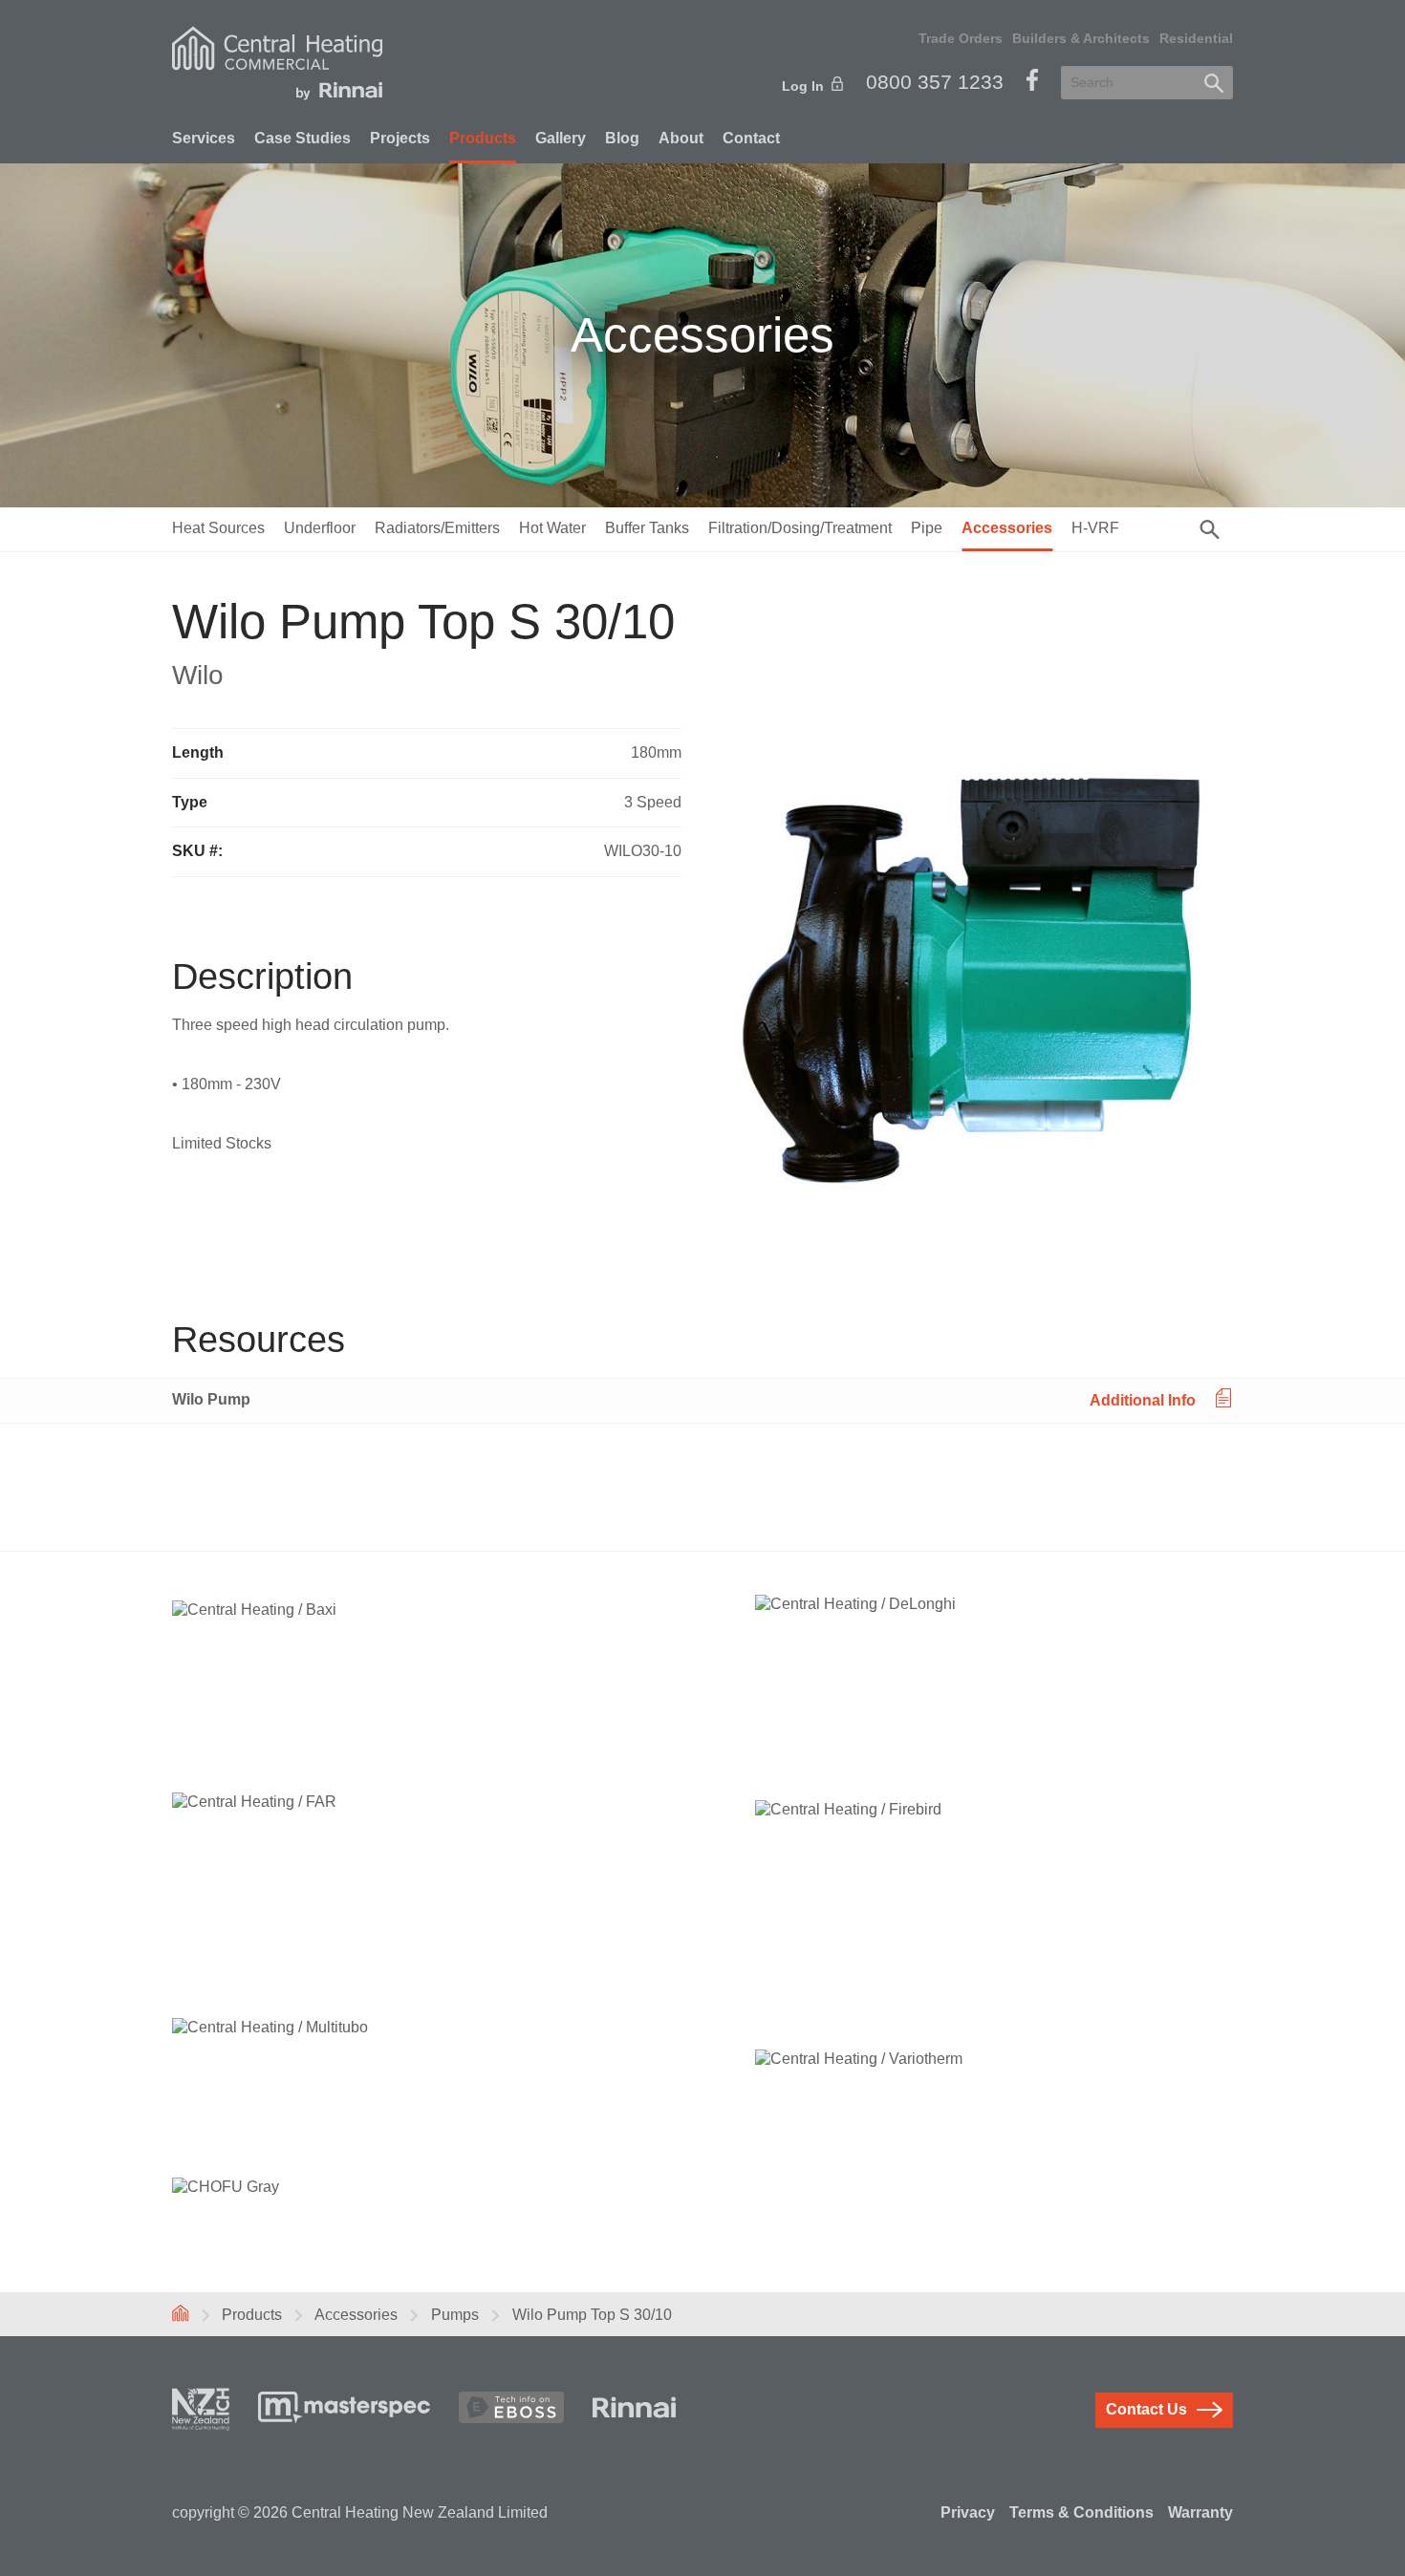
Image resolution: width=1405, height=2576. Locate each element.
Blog (622, 138)
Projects (400, 138)
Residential (1196, 38)
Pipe (927, 528)
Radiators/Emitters (437, 528)
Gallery (561, 138)
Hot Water (552, 528)
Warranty (1200, 2512)
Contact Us (1146, 2409)
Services (204, 138)
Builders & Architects (1081, 38)
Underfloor (320, 528)
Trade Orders (961, 38)
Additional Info (1143, 1399)
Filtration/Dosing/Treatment (800, 528)
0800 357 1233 (935, 82)
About (681, 138)
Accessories (1007, 528)
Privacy (968, 2512)
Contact (751, 138)
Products (483, 138)
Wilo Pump (211, 1399)
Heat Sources (218, 528)
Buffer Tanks (647, 528)
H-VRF (1095, 528)
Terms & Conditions (1081, 2512)
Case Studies (303, 138)
